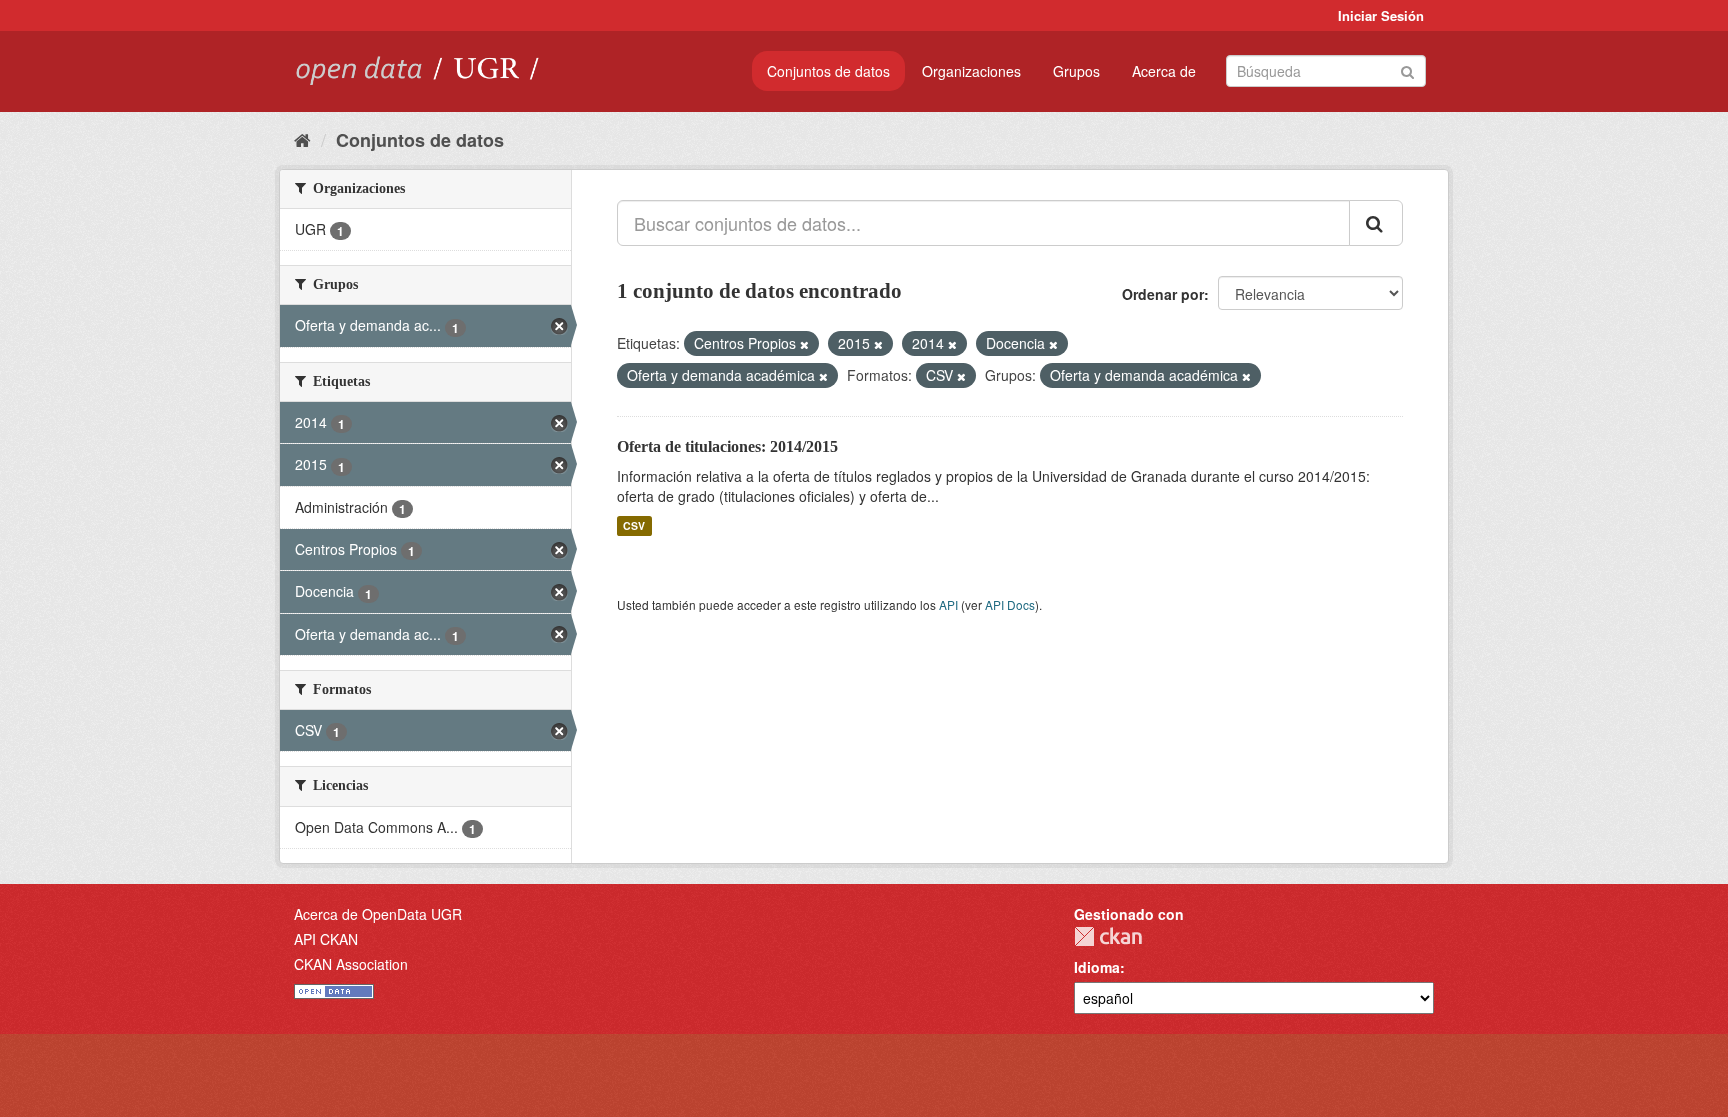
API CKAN (326, 939)
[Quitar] (804, 344)
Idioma (1097, 967)
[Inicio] (302, 139)
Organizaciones (971, 71)
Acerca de (1164, 71)
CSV (634, 525)
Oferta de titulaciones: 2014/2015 (727, 446)
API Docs (1010, 604)
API (948, 604)
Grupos (1076, 71)
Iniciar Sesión (1381, 15)
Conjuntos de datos (828, 71)
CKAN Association (351, 964)
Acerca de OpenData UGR (378, 914)
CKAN (1108, 936)
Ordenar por (1163, 294)
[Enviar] (1407, 69)
